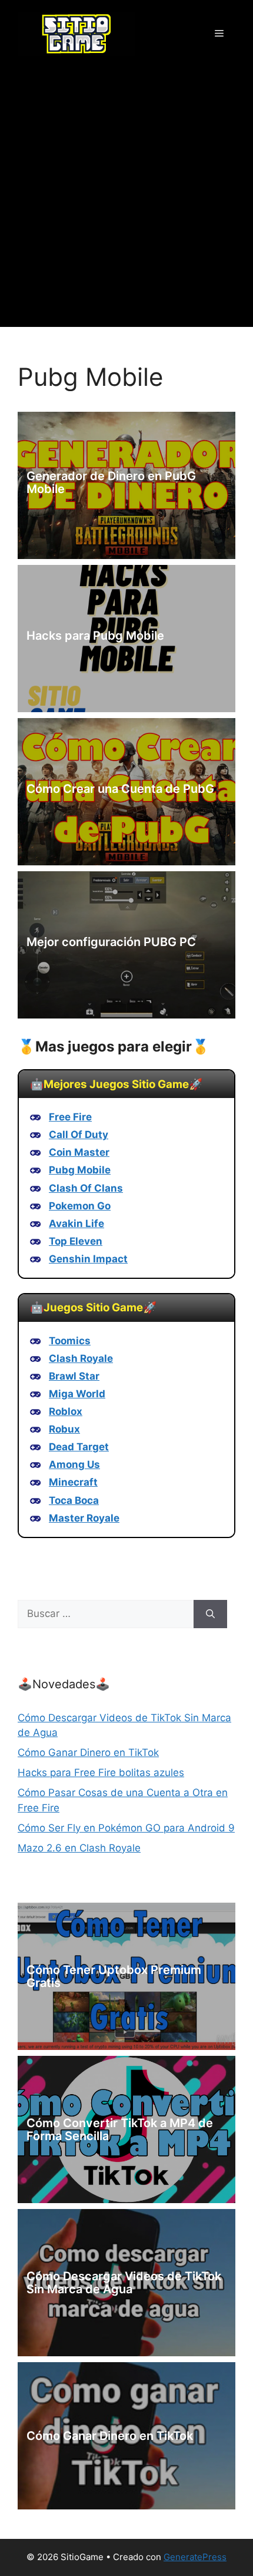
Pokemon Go (80, 1206)
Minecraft (73, 1482)
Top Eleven (76, 1241)
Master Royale (84, 1518)
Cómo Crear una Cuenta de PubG (120, 789)
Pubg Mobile (80, 1170)
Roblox (66, 1411)
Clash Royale (81, 1358)
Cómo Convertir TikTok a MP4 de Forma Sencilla (120, 2129)
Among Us (74, 1464)
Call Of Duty (79, 1135)
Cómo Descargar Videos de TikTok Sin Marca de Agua (124, 2283)
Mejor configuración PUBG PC (111, 942)
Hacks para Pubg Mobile (95, 636)
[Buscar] (210, 1614)
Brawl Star (74, 1376)
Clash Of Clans (86, 1188)
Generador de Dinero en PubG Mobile (111, 482)
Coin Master (79, 1152)
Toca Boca (74, 1500)
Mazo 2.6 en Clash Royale (79, 1848)
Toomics (70, 1341)
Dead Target (79, 1447)
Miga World (77, 1394)
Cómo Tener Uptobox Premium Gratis (114, 1976)
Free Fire (70, 1117)
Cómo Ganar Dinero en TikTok (88, 1752)
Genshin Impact (88, 1259)
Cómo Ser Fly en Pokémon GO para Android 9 (126, 1828)
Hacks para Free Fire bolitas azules (101, 1773)
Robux (64, 1429)
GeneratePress (195, 2557)
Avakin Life (76, 1223)
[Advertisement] (126, 200)
